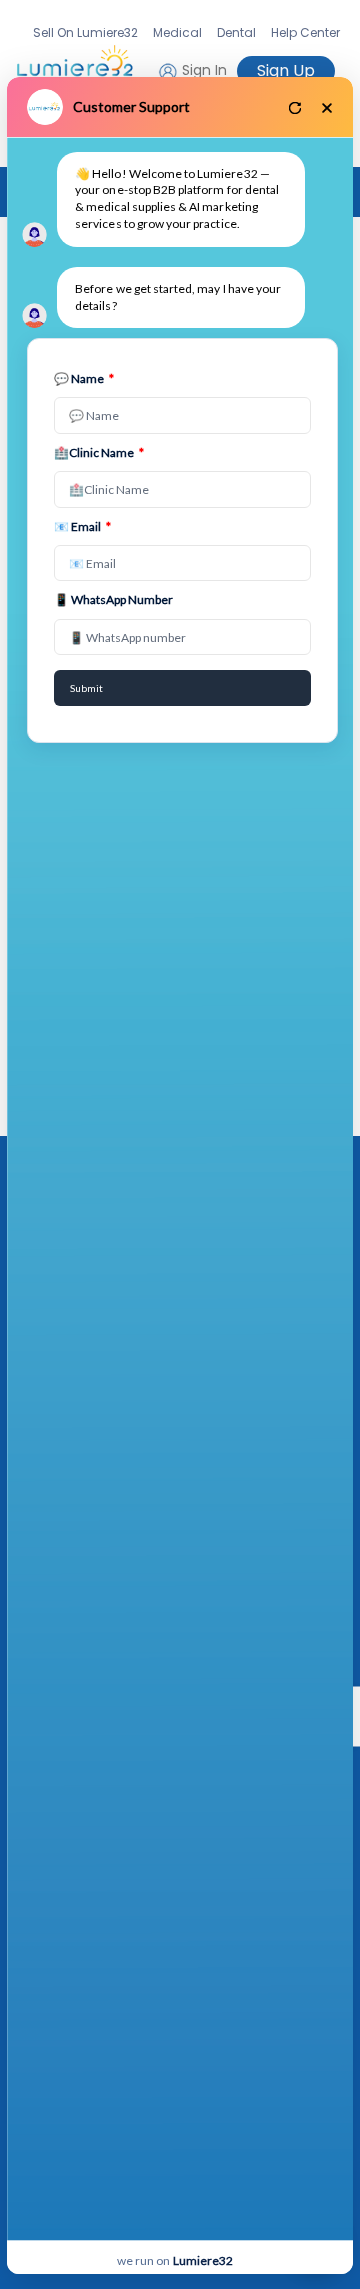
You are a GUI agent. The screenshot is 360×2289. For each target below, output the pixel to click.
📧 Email (82, 526)
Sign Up (286, 70)
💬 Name (84, 378)
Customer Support (131, 106)
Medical (177, 32)
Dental (236, 32)
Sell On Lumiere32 (85, 32)
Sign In (202, 70)
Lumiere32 (203, 2260)
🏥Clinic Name (99, 452)
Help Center (305, 32)
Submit (86, 688)
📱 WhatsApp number (113, 599)
